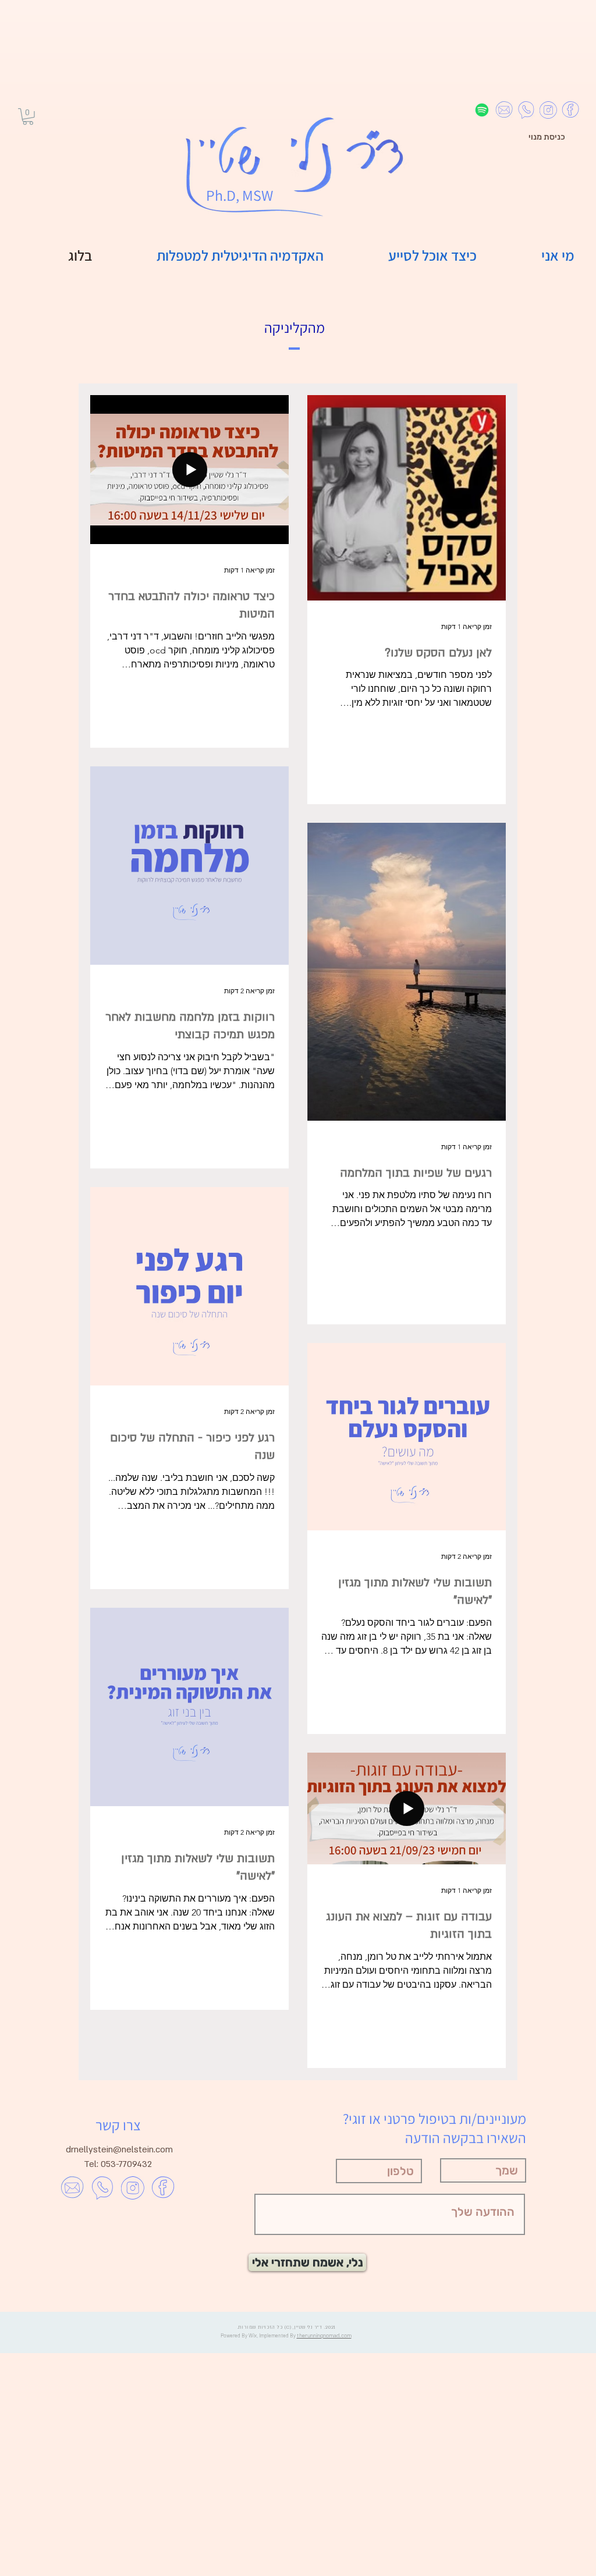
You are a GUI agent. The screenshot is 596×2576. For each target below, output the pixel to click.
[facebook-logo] (570, 110)
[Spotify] (482, 110)
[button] (28, 117)
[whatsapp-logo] (526, 110)
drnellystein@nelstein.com (119, 2149)
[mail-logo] (504, 110)
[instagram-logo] (548, 110)
